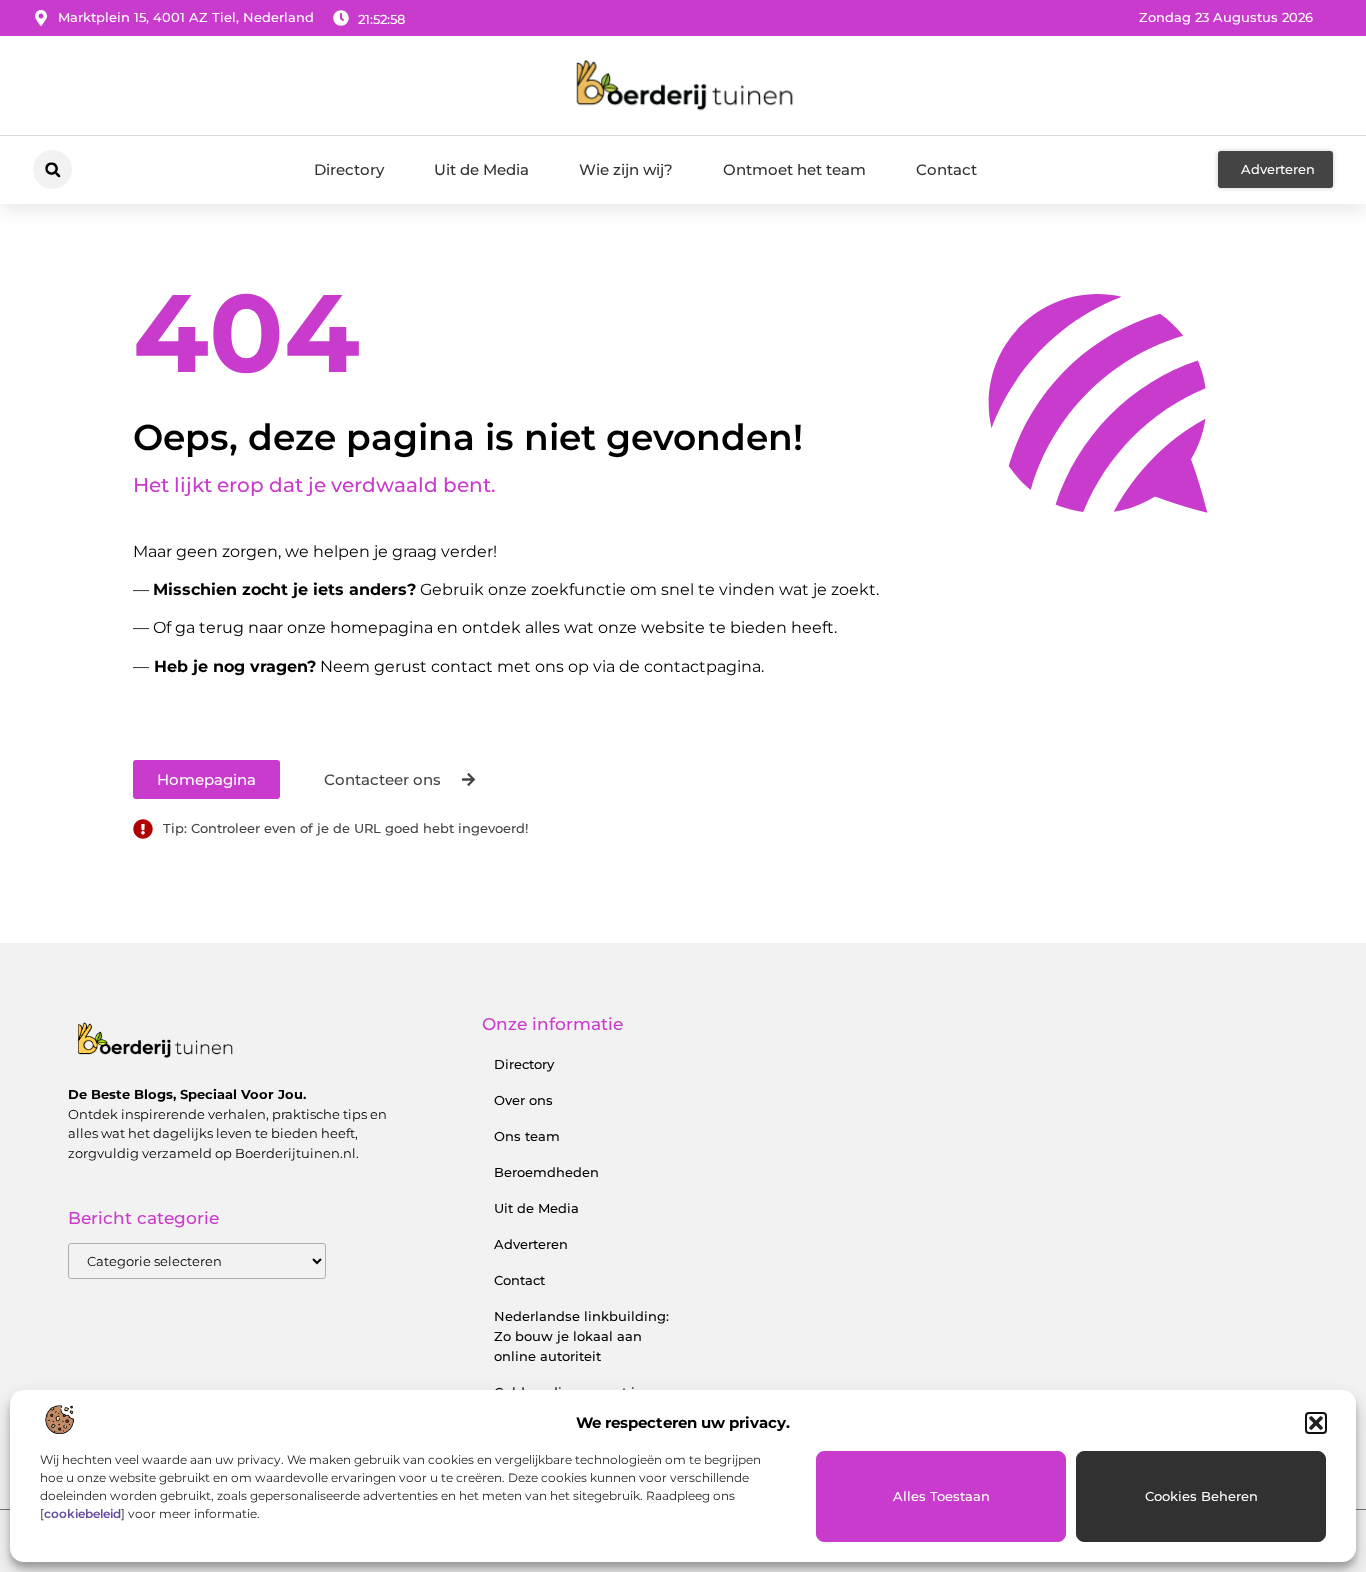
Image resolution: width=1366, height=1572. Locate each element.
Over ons (523, 1100)
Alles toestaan (941, 1496)
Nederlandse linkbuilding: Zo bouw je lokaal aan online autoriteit (581, 1336)
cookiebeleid (82, 1513)
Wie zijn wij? (626, 169)
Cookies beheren (1201, 1496)
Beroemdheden (546, 1172)
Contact (946, 169)
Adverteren (531, 1244)
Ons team (527, 1136)
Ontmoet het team (794, 169)
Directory (349, 169)
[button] (1316, 1423)
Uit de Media (481, 169)
